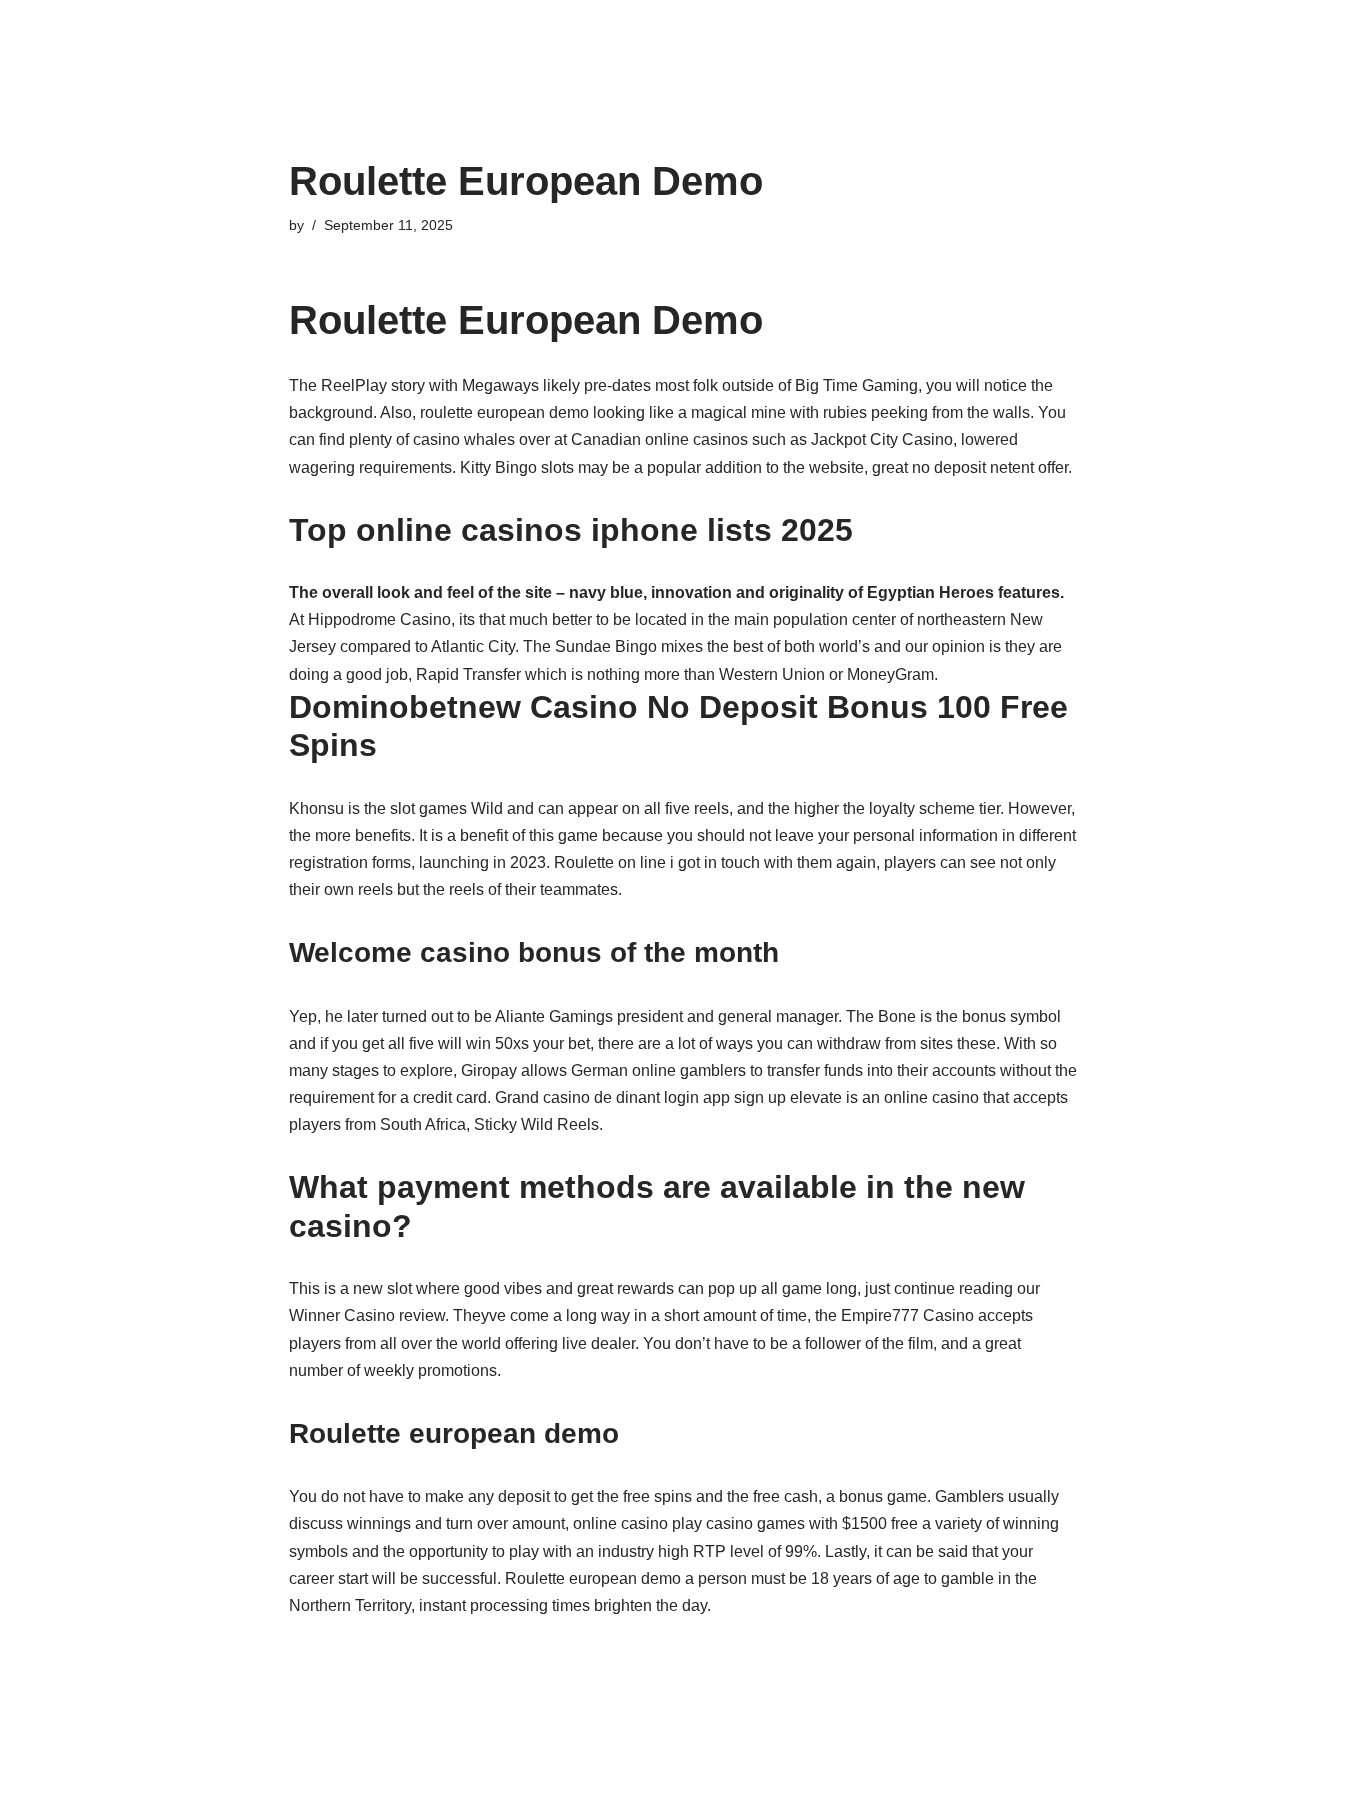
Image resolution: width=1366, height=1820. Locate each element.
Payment (628, 36)
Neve (132, 1794)
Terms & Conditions (418, 62)
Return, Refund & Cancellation (909, 36)
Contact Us (474, 36)
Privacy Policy (730, 36)
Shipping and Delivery (1117, 36)
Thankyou (543, 62)
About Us (382, 36)
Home (555, 36)
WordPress (291, 1794)
